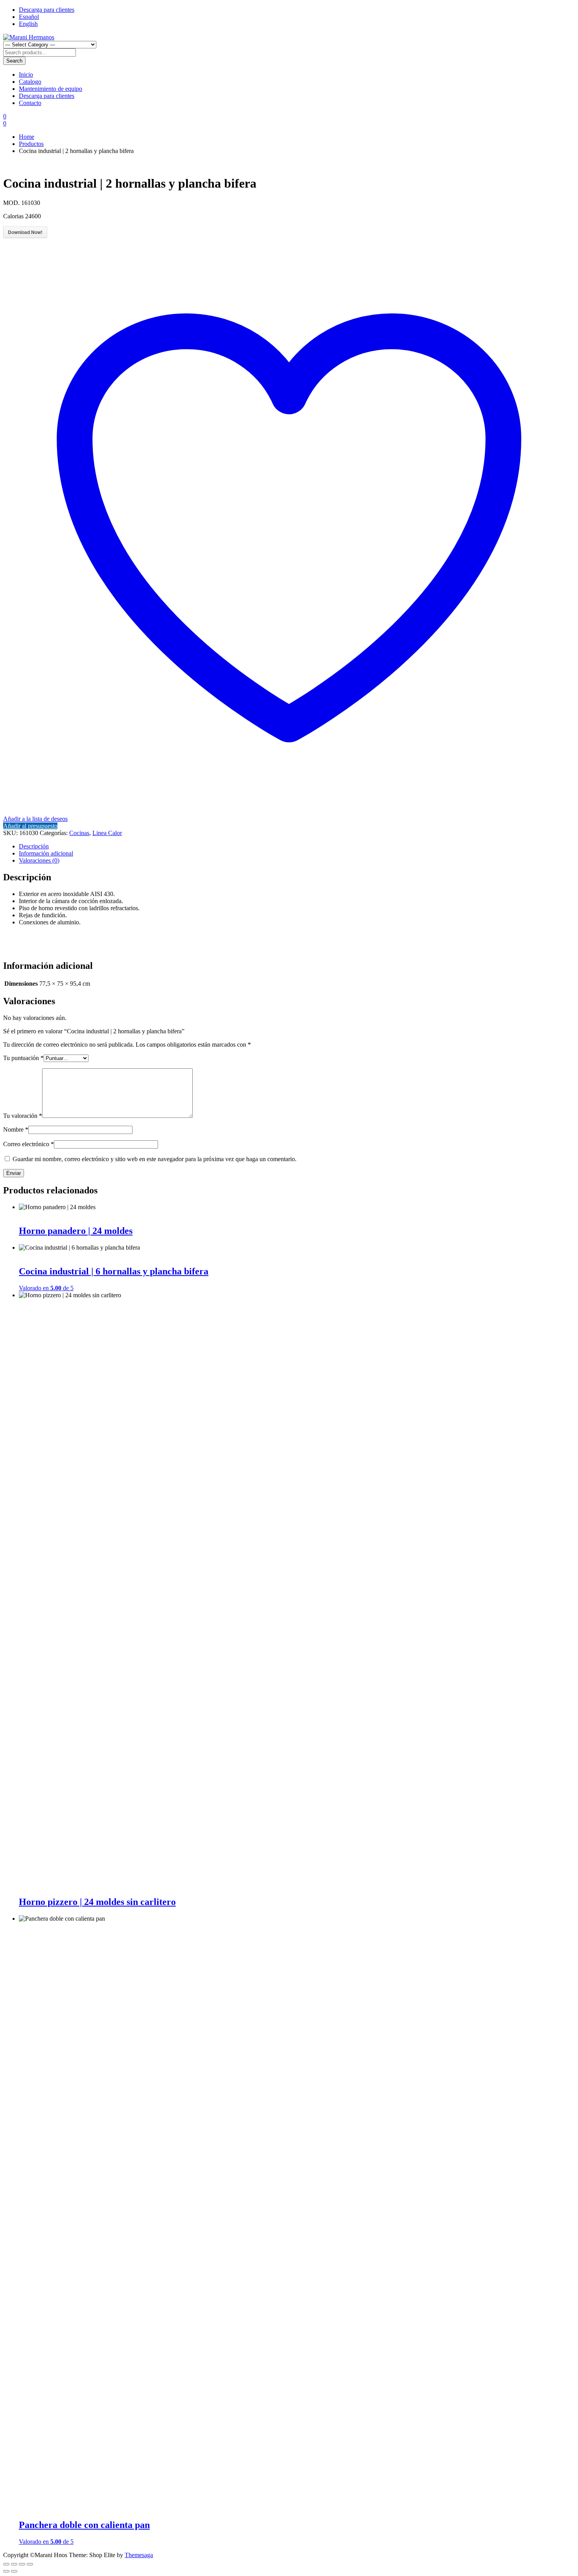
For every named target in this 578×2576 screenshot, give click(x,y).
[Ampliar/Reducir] (6, 2564)
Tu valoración (23, 1116)
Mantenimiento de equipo (51, 89)
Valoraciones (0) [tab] (39, 860)
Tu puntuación (23, 1058)
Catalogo (30, 82)
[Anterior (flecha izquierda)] (6, 2571)
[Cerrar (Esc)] (30, 2564)
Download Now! (25, 232)
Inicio (26, 75)
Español (29, 17)
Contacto (30, 103)
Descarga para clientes (47, 10)
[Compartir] (22, 2564)
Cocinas (79, 833)
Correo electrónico (29, 1144)
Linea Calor (107, 833)
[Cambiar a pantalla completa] (14, 2564)
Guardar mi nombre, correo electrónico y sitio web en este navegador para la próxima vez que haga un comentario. (155, 1159)
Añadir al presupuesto (30, 826)
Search (14, 61)
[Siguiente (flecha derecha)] (14, 2571)
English (28, 24)
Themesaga (139, 2555)
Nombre (16, 1129)
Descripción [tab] (34, 846)
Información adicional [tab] (46, 853)
